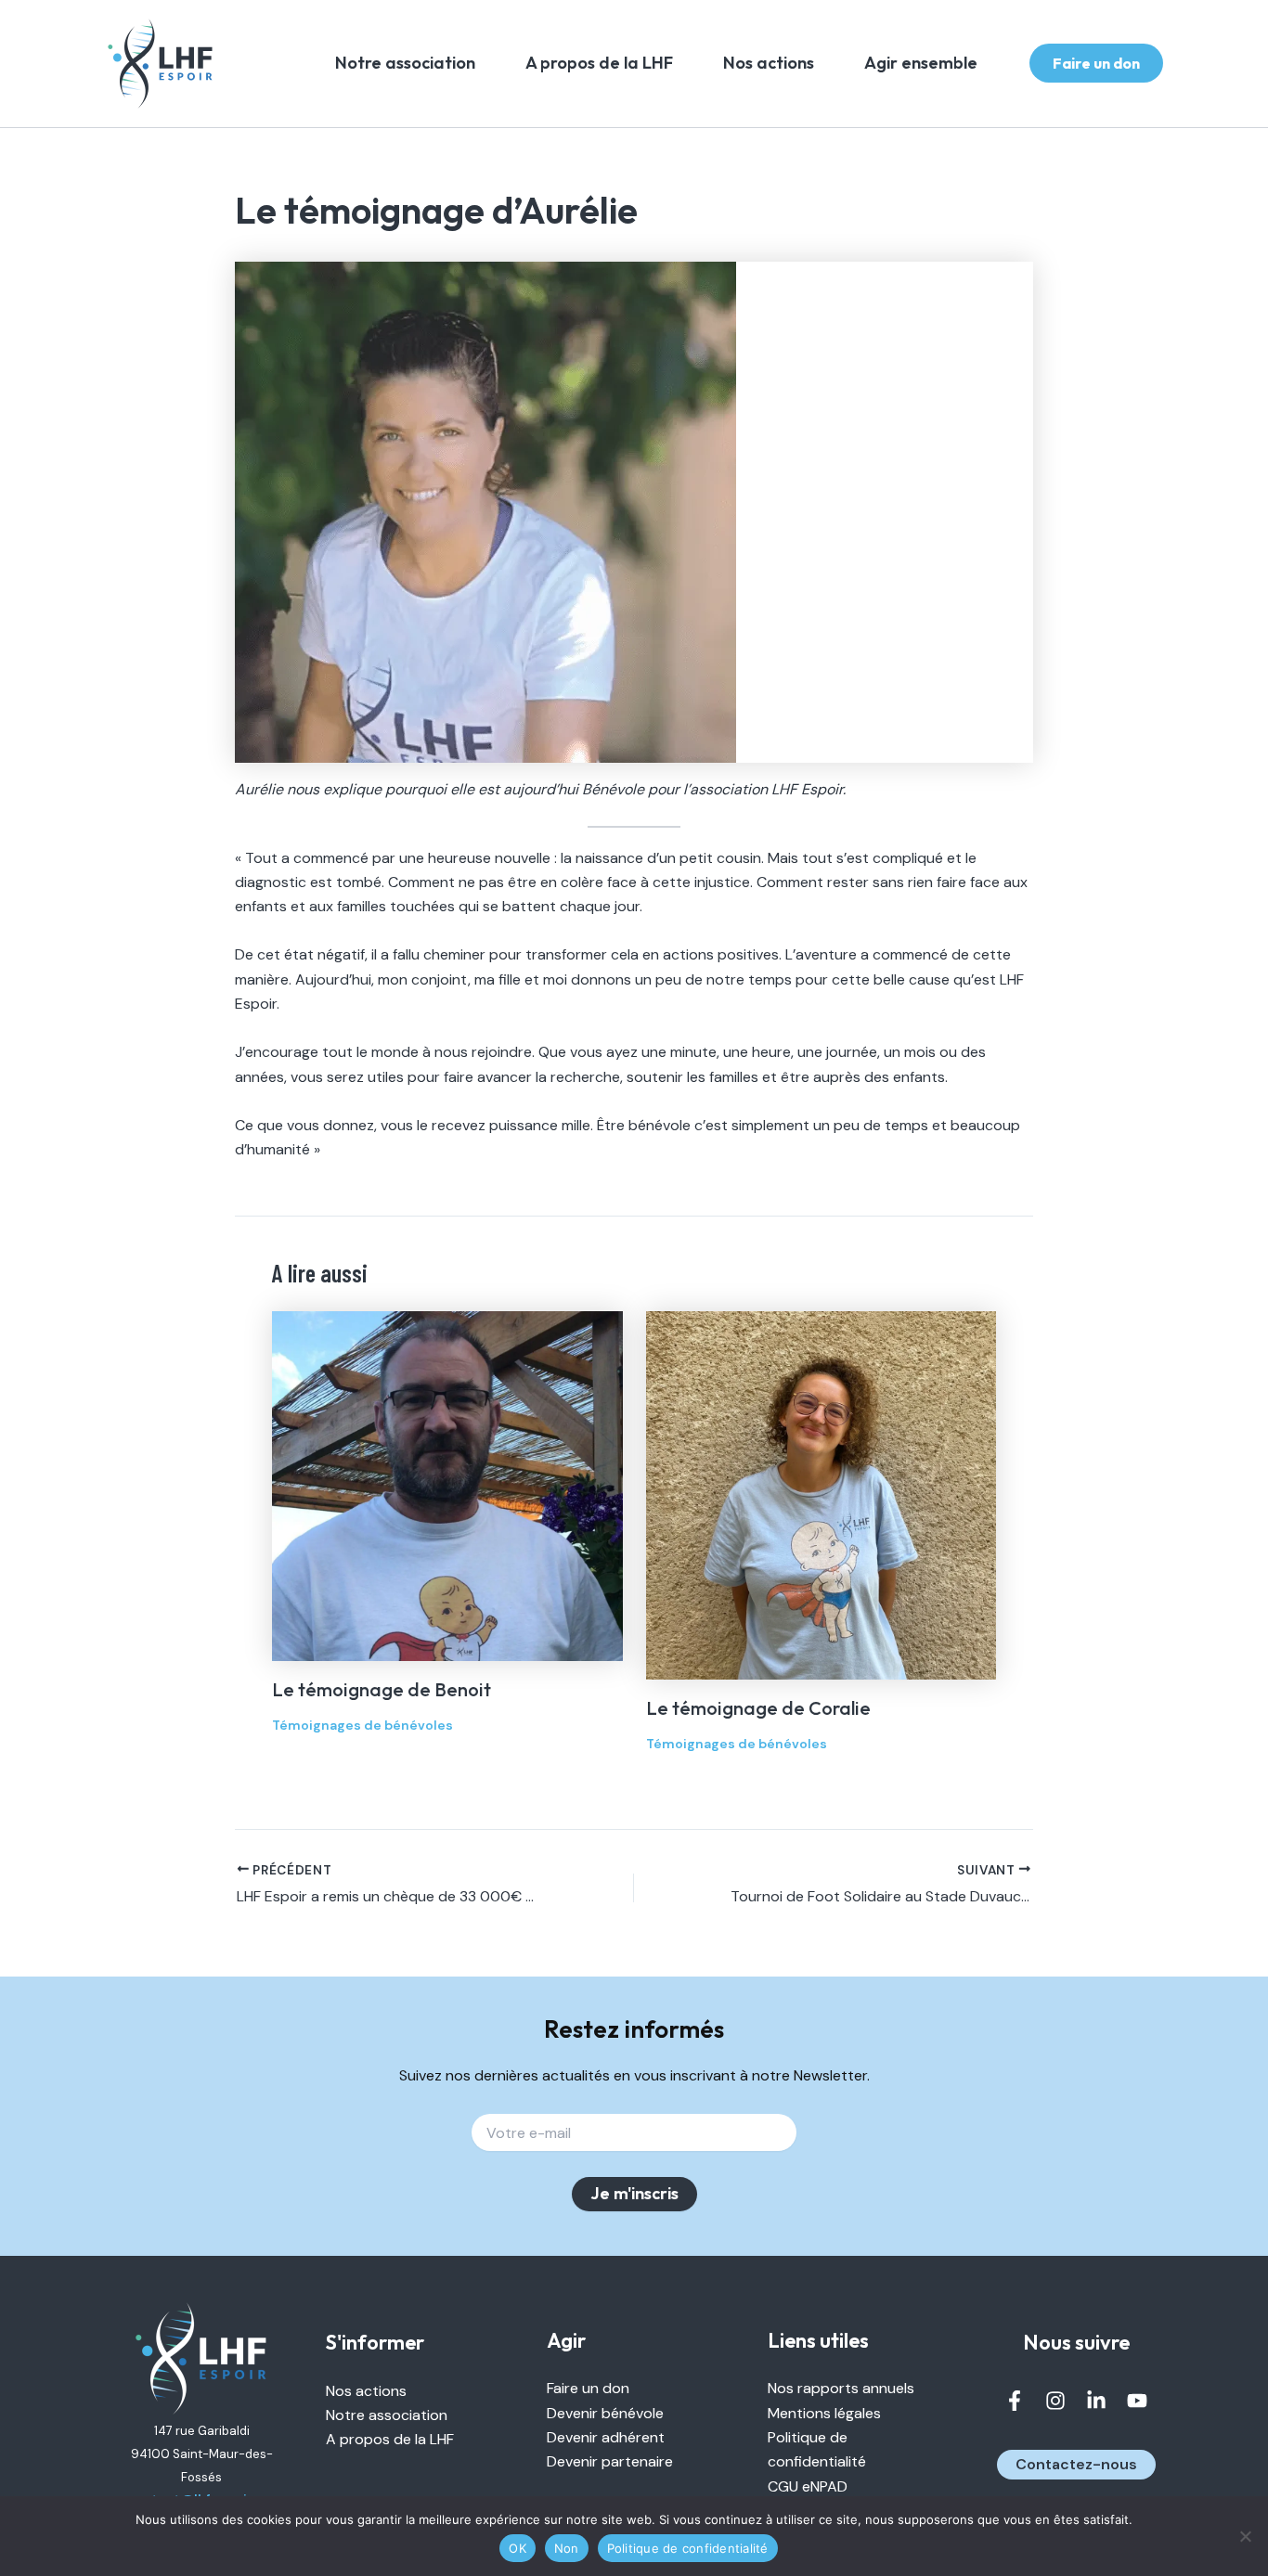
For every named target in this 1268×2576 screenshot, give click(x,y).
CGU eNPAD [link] (808, 2486)
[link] (161, 64)
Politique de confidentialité (688, 2548)
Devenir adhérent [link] (606, 2437)
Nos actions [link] (769, 63)
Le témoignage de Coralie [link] (758, 1708)
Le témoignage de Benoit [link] (382, 1689)
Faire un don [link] (588, 2388)
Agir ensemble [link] (921, 63)
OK (518, 2548)
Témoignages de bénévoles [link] (362, 1725)
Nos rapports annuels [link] (841, 2388)
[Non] (1245, 2536)
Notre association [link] (405, 63)
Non (567, 2548)
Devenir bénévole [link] (605, 2413)
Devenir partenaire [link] (610, 2461)
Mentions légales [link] (824, 2413)
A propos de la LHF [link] (599, 63)
